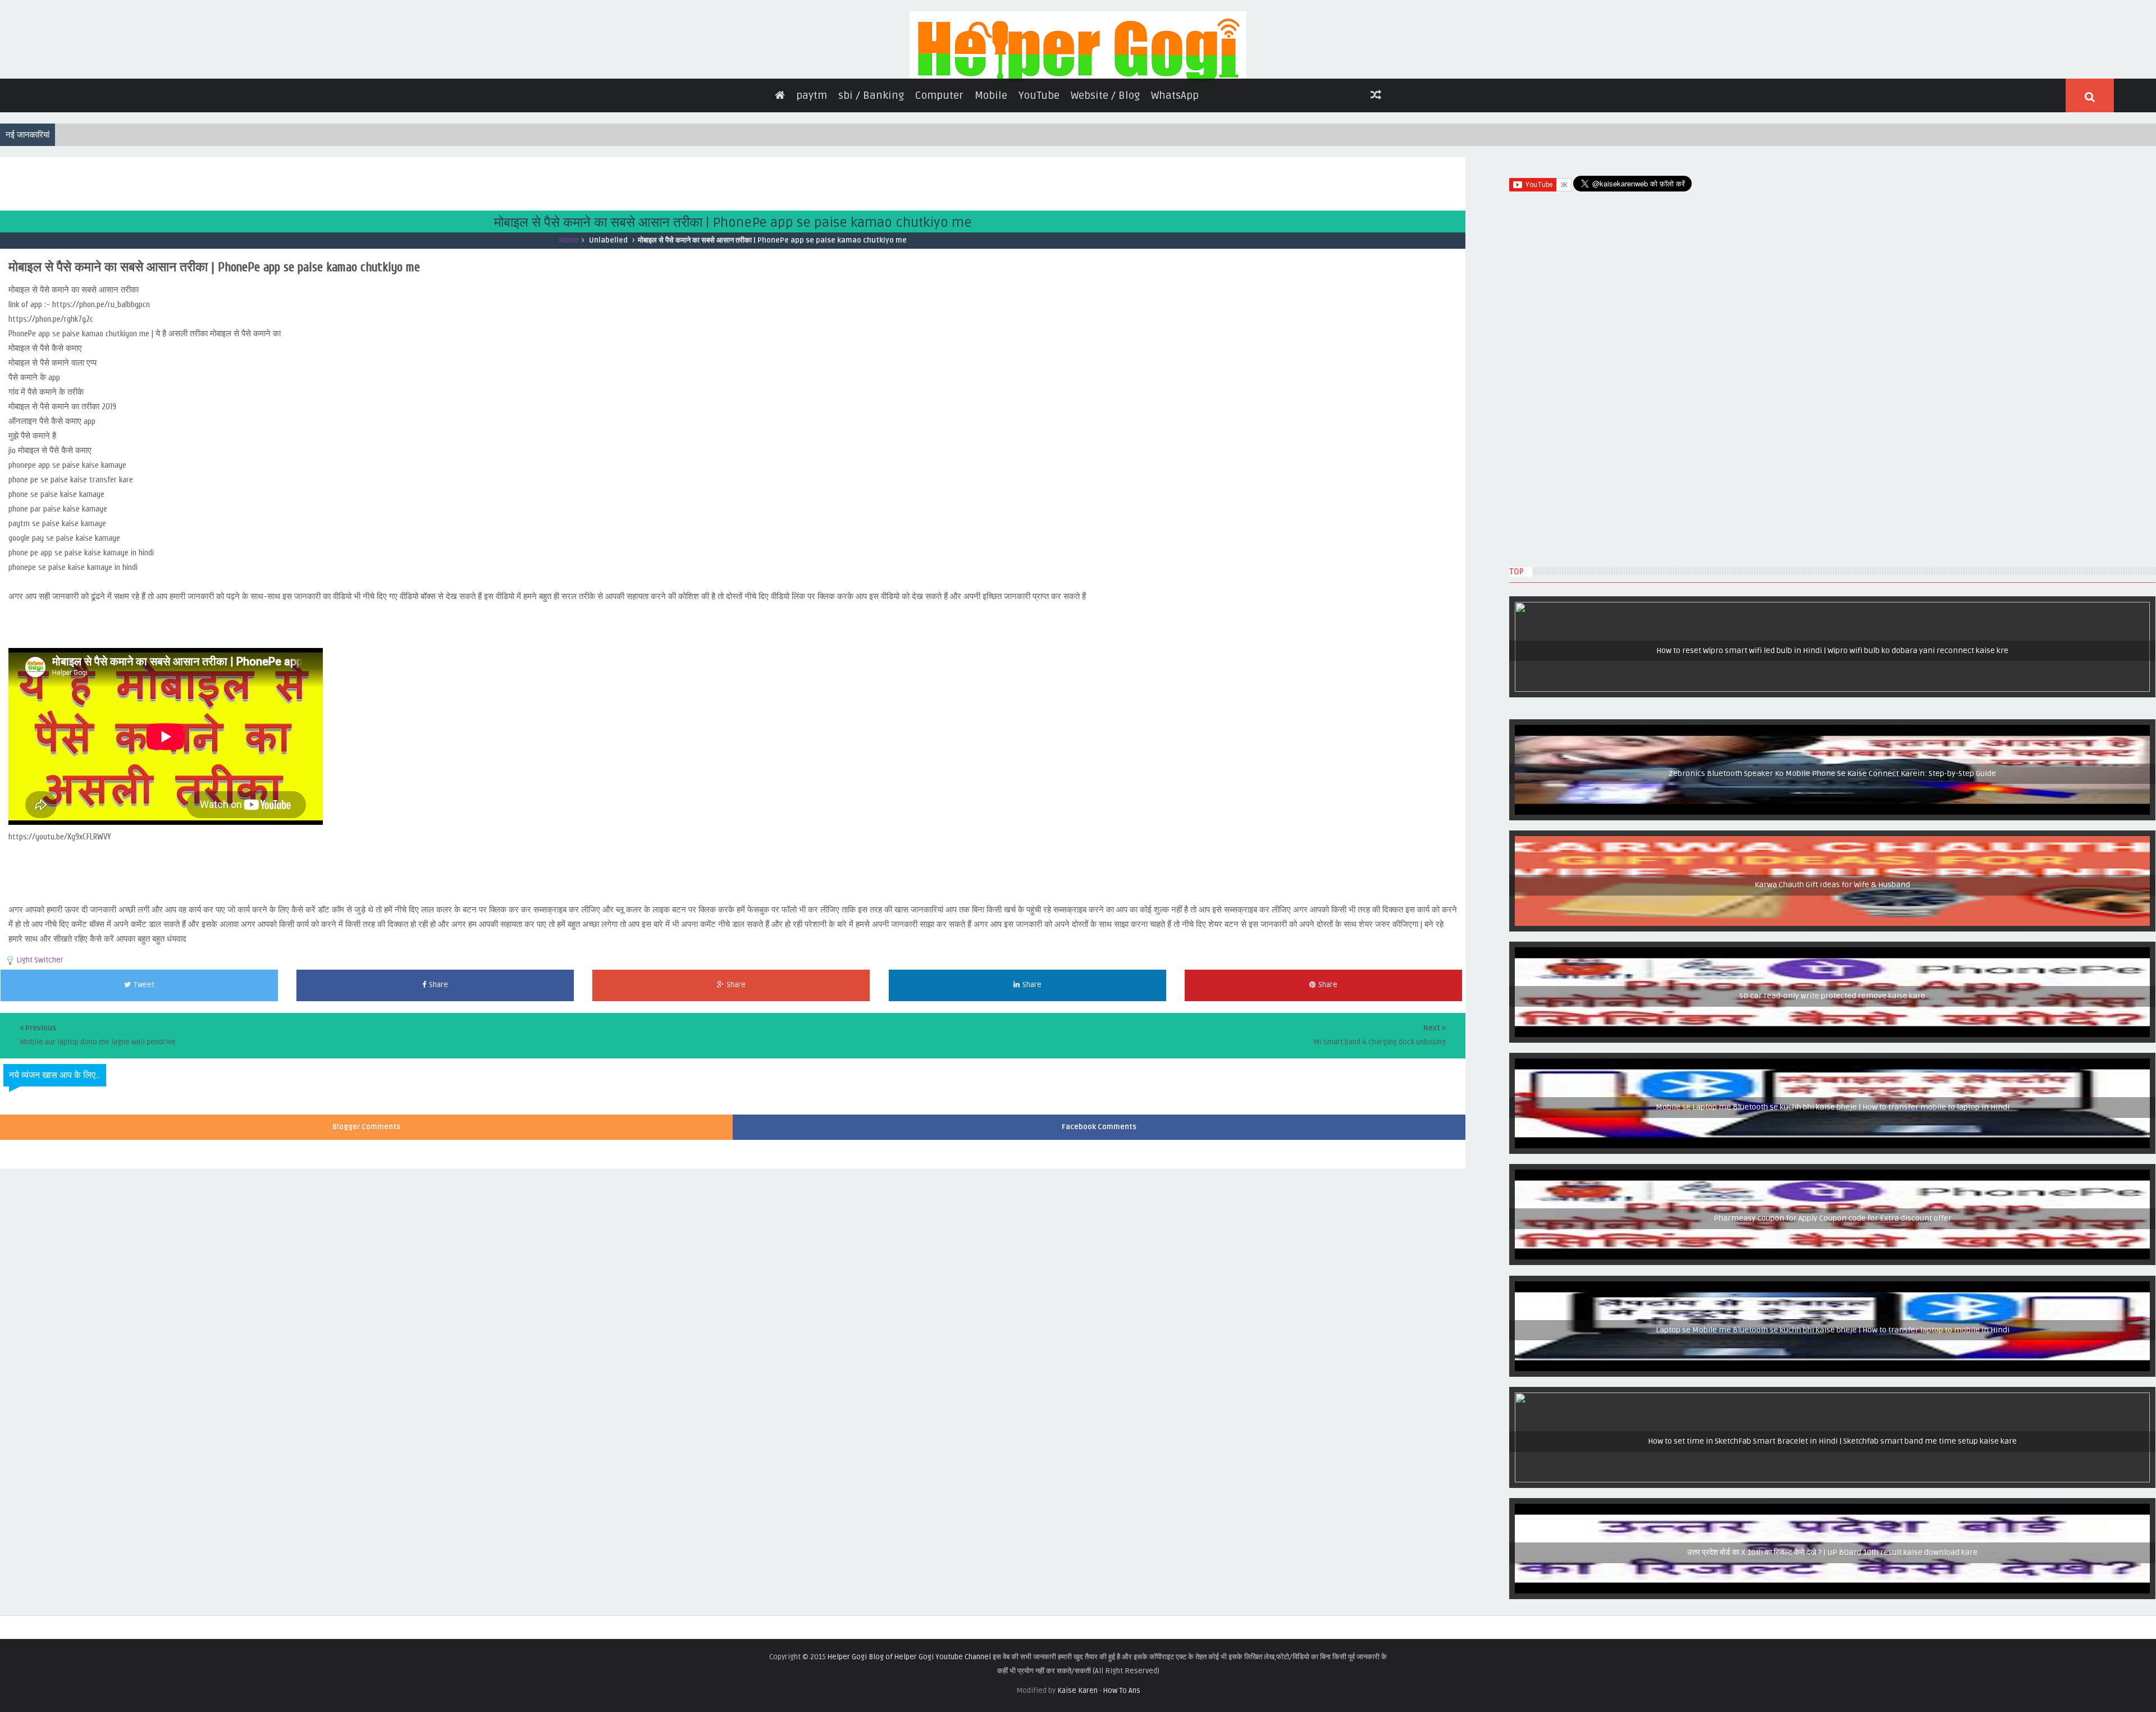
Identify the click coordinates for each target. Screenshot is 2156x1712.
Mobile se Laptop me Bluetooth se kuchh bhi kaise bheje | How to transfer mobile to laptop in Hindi (1832, 1181)
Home (569, 313)
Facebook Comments (1099, 1200)
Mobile (991, 168)
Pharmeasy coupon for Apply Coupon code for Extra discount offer (1832, 1292)
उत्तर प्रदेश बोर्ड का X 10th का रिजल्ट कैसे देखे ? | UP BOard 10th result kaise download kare (1832, 1626)
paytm (812, 168)
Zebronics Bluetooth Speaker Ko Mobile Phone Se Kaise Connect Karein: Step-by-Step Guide (1833, 847)
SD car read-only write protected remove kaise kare (1833, 1070)
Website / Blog (1105, 168)
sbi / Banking (871, 168)
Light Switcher (40, 1033)
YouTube (1039, 168)
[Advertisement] (204, 255)
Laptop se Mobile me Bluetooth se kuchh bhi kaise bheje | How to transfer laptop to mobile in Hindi (1832, 1404)
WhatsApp (1175, 168)
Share (438, 1058)
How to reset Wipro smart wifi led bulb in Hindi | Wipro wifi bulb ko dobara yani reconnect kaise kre (1833, 724)
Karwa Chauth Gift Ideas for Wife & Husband (1832, 958)
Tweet (144, 1058)
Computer (939, 168)
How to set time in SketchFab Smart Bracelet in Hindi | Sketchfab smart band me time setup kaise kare (1833, 1515)
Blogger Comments (366, 1200)
